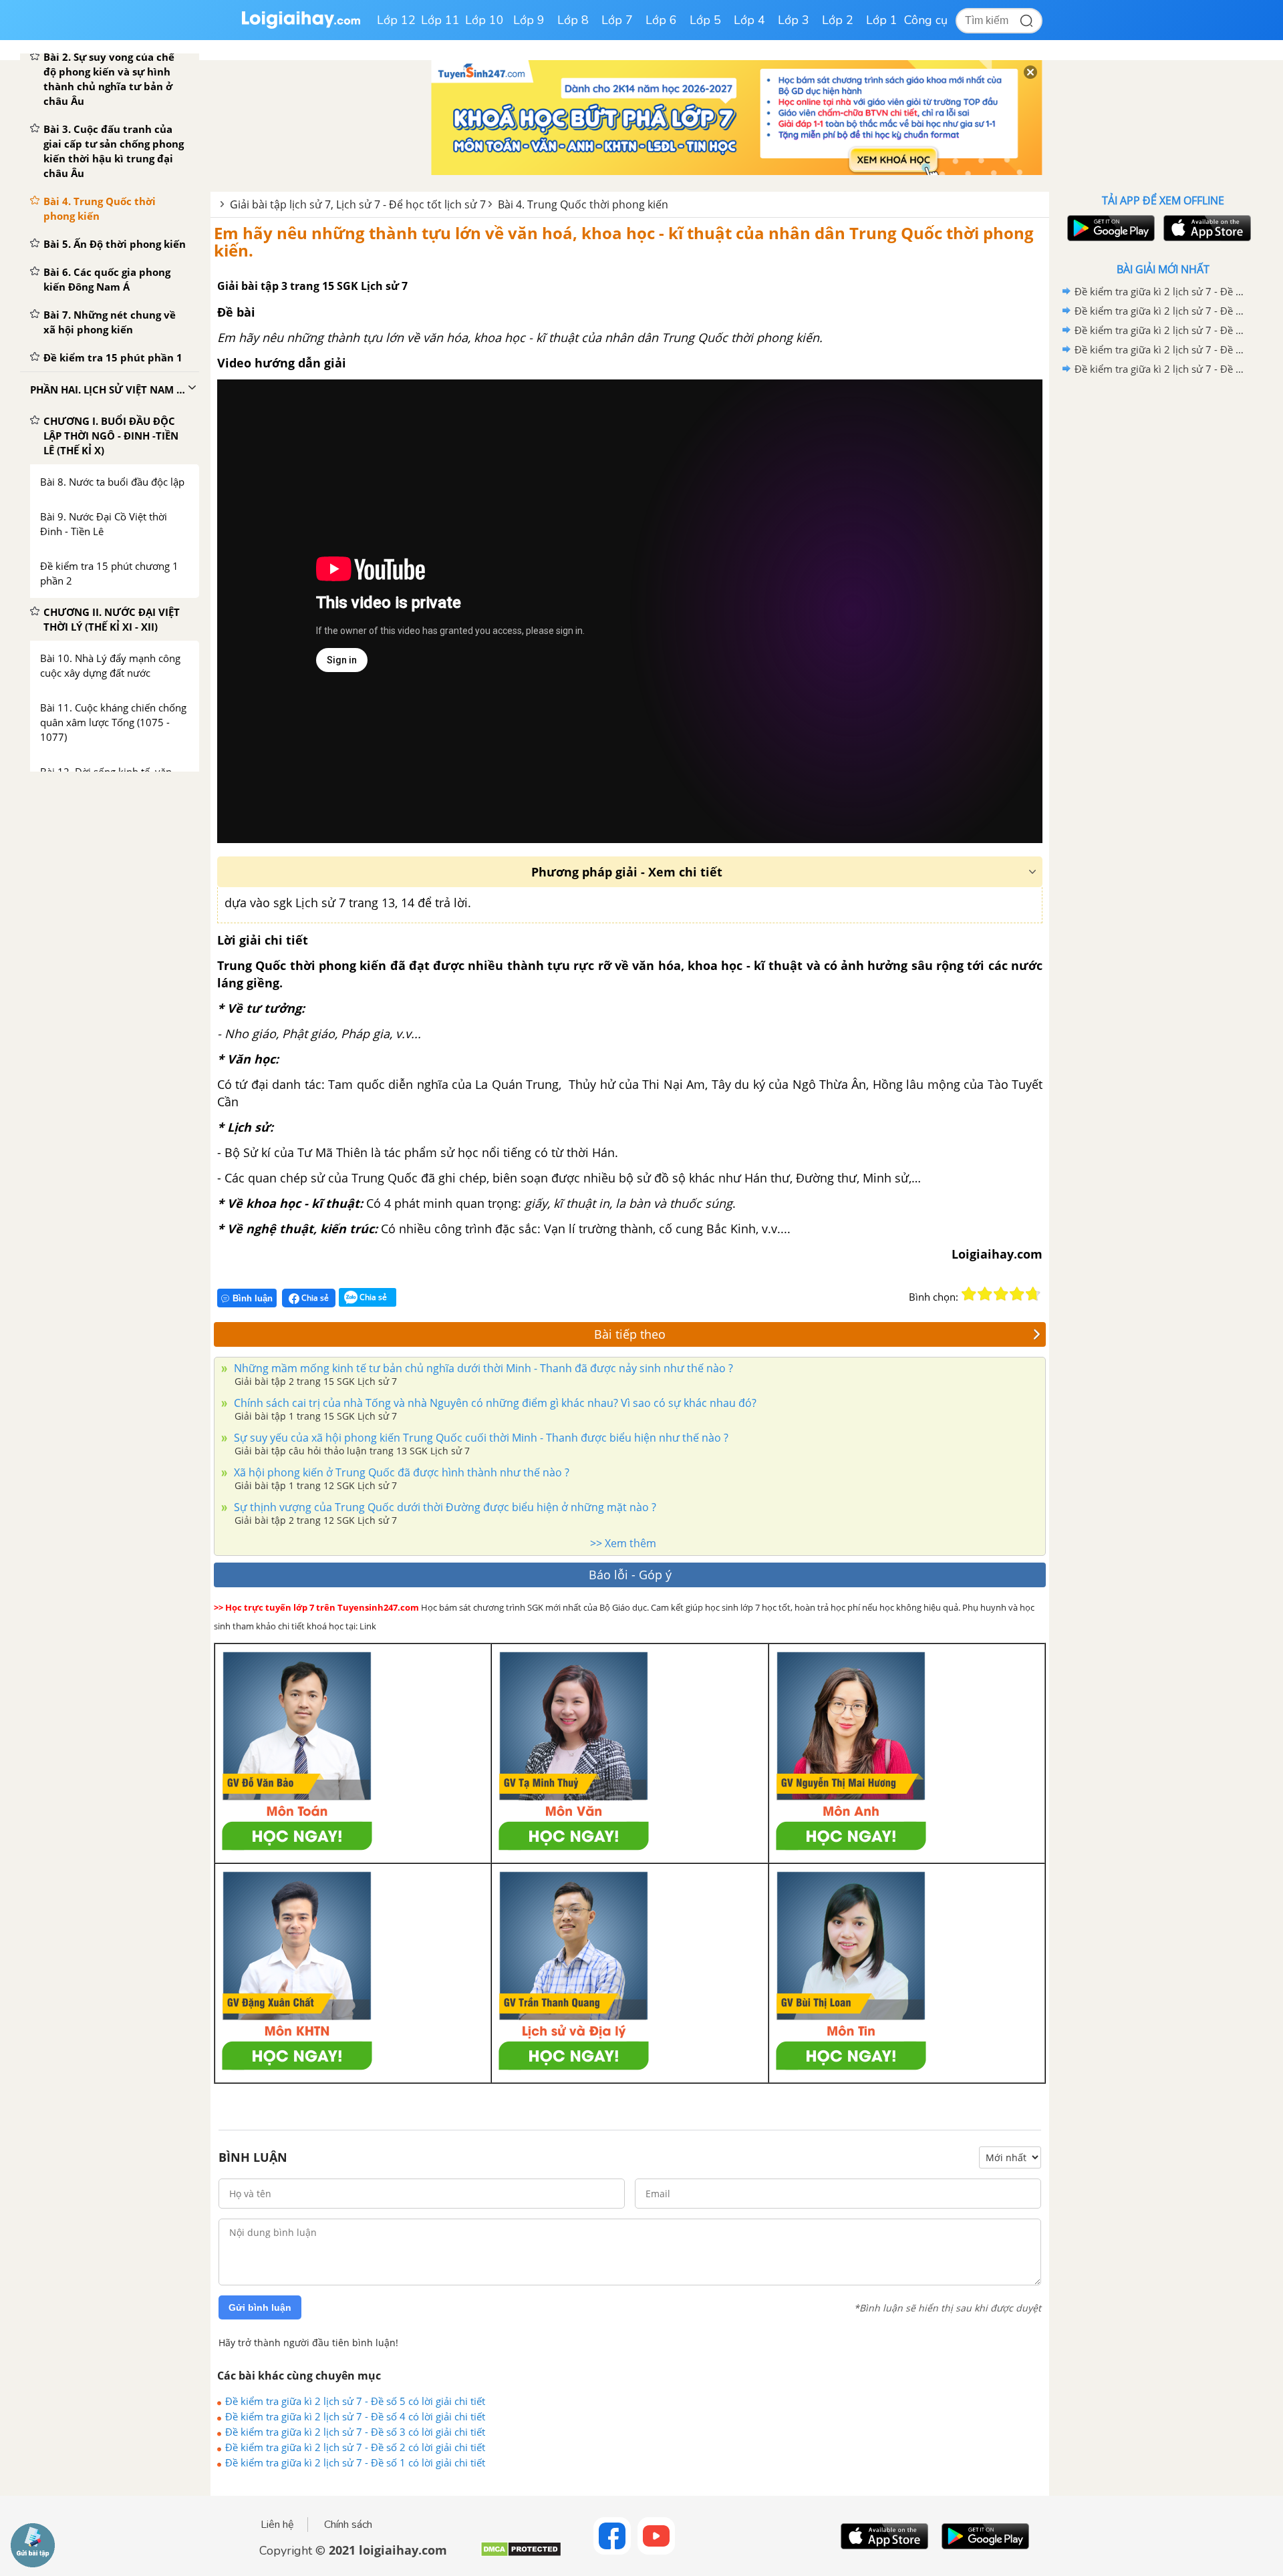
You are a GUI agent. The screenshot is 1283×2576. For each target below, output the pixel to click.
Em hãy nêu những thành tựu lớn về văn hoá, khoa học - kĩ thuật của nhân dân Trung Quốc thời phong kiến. (624, 241)
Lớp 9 (529, 20)
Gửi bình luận (260, 2307)
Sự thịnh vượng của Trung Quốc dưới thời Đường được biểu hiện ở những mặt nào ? (444, 1507)
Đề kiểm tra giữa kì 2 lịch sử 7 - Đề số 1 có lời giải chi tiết (355, 2462)
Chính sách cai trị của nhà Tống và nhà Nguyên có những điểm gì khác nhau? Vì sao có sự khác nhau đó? (494, 1403)
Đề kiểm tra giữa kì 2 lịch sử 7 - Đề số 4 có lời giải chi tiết (355, 2416)
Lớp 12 (396, 20)
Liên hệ (277, 2525)
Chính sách (348, 2525)
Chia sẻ (314, 1298)
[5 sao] (1033, 1294)
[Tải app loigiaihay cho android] (1109, 228)
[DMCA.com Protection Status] (521, 2554)
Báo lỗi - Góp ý (630, 1575)
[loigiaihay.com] (301, 26)
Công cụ (926, 20)
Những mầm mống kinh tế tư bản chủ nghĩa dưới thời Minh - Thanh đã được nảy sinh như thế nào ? (482, 1368)
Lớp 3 (794, 20)
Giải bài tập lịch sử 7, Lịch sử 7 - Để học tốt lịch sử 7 (358, 204)
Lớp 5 (705, 20)
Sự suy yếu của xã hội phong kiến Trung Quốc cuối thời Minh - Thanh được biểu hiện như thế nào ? (480, 1438)
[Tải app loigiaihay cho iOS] (1205, 228)
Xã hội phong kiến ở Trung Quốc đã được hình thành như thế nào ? (400, 1472)
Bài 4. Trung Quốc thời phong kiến (583, 204)
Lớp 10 (484, 20)
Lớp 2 (838, 20)
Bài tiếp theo (630, 1334)
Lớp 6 (661, 20)
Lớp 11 (440, 20)
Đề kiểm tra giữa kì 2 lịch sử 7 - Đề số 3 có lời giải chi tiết (355, 2432)
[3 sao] (1001, 1294)
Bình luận (253, 1298)
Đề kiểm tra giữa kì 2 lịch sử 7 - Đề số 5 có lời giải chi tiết (355, 2401)
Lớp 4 (749, 20)
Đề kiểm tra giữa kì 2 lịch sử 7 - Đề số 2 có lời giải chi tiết (355, 2447)
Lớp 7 (617, 20)
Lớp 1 (882, 20)
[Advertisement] (1163, 591)
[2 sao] (985, 1294)
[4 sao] (1017, 1294)
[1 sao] (969, 1294)
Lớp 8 (573, 20)
